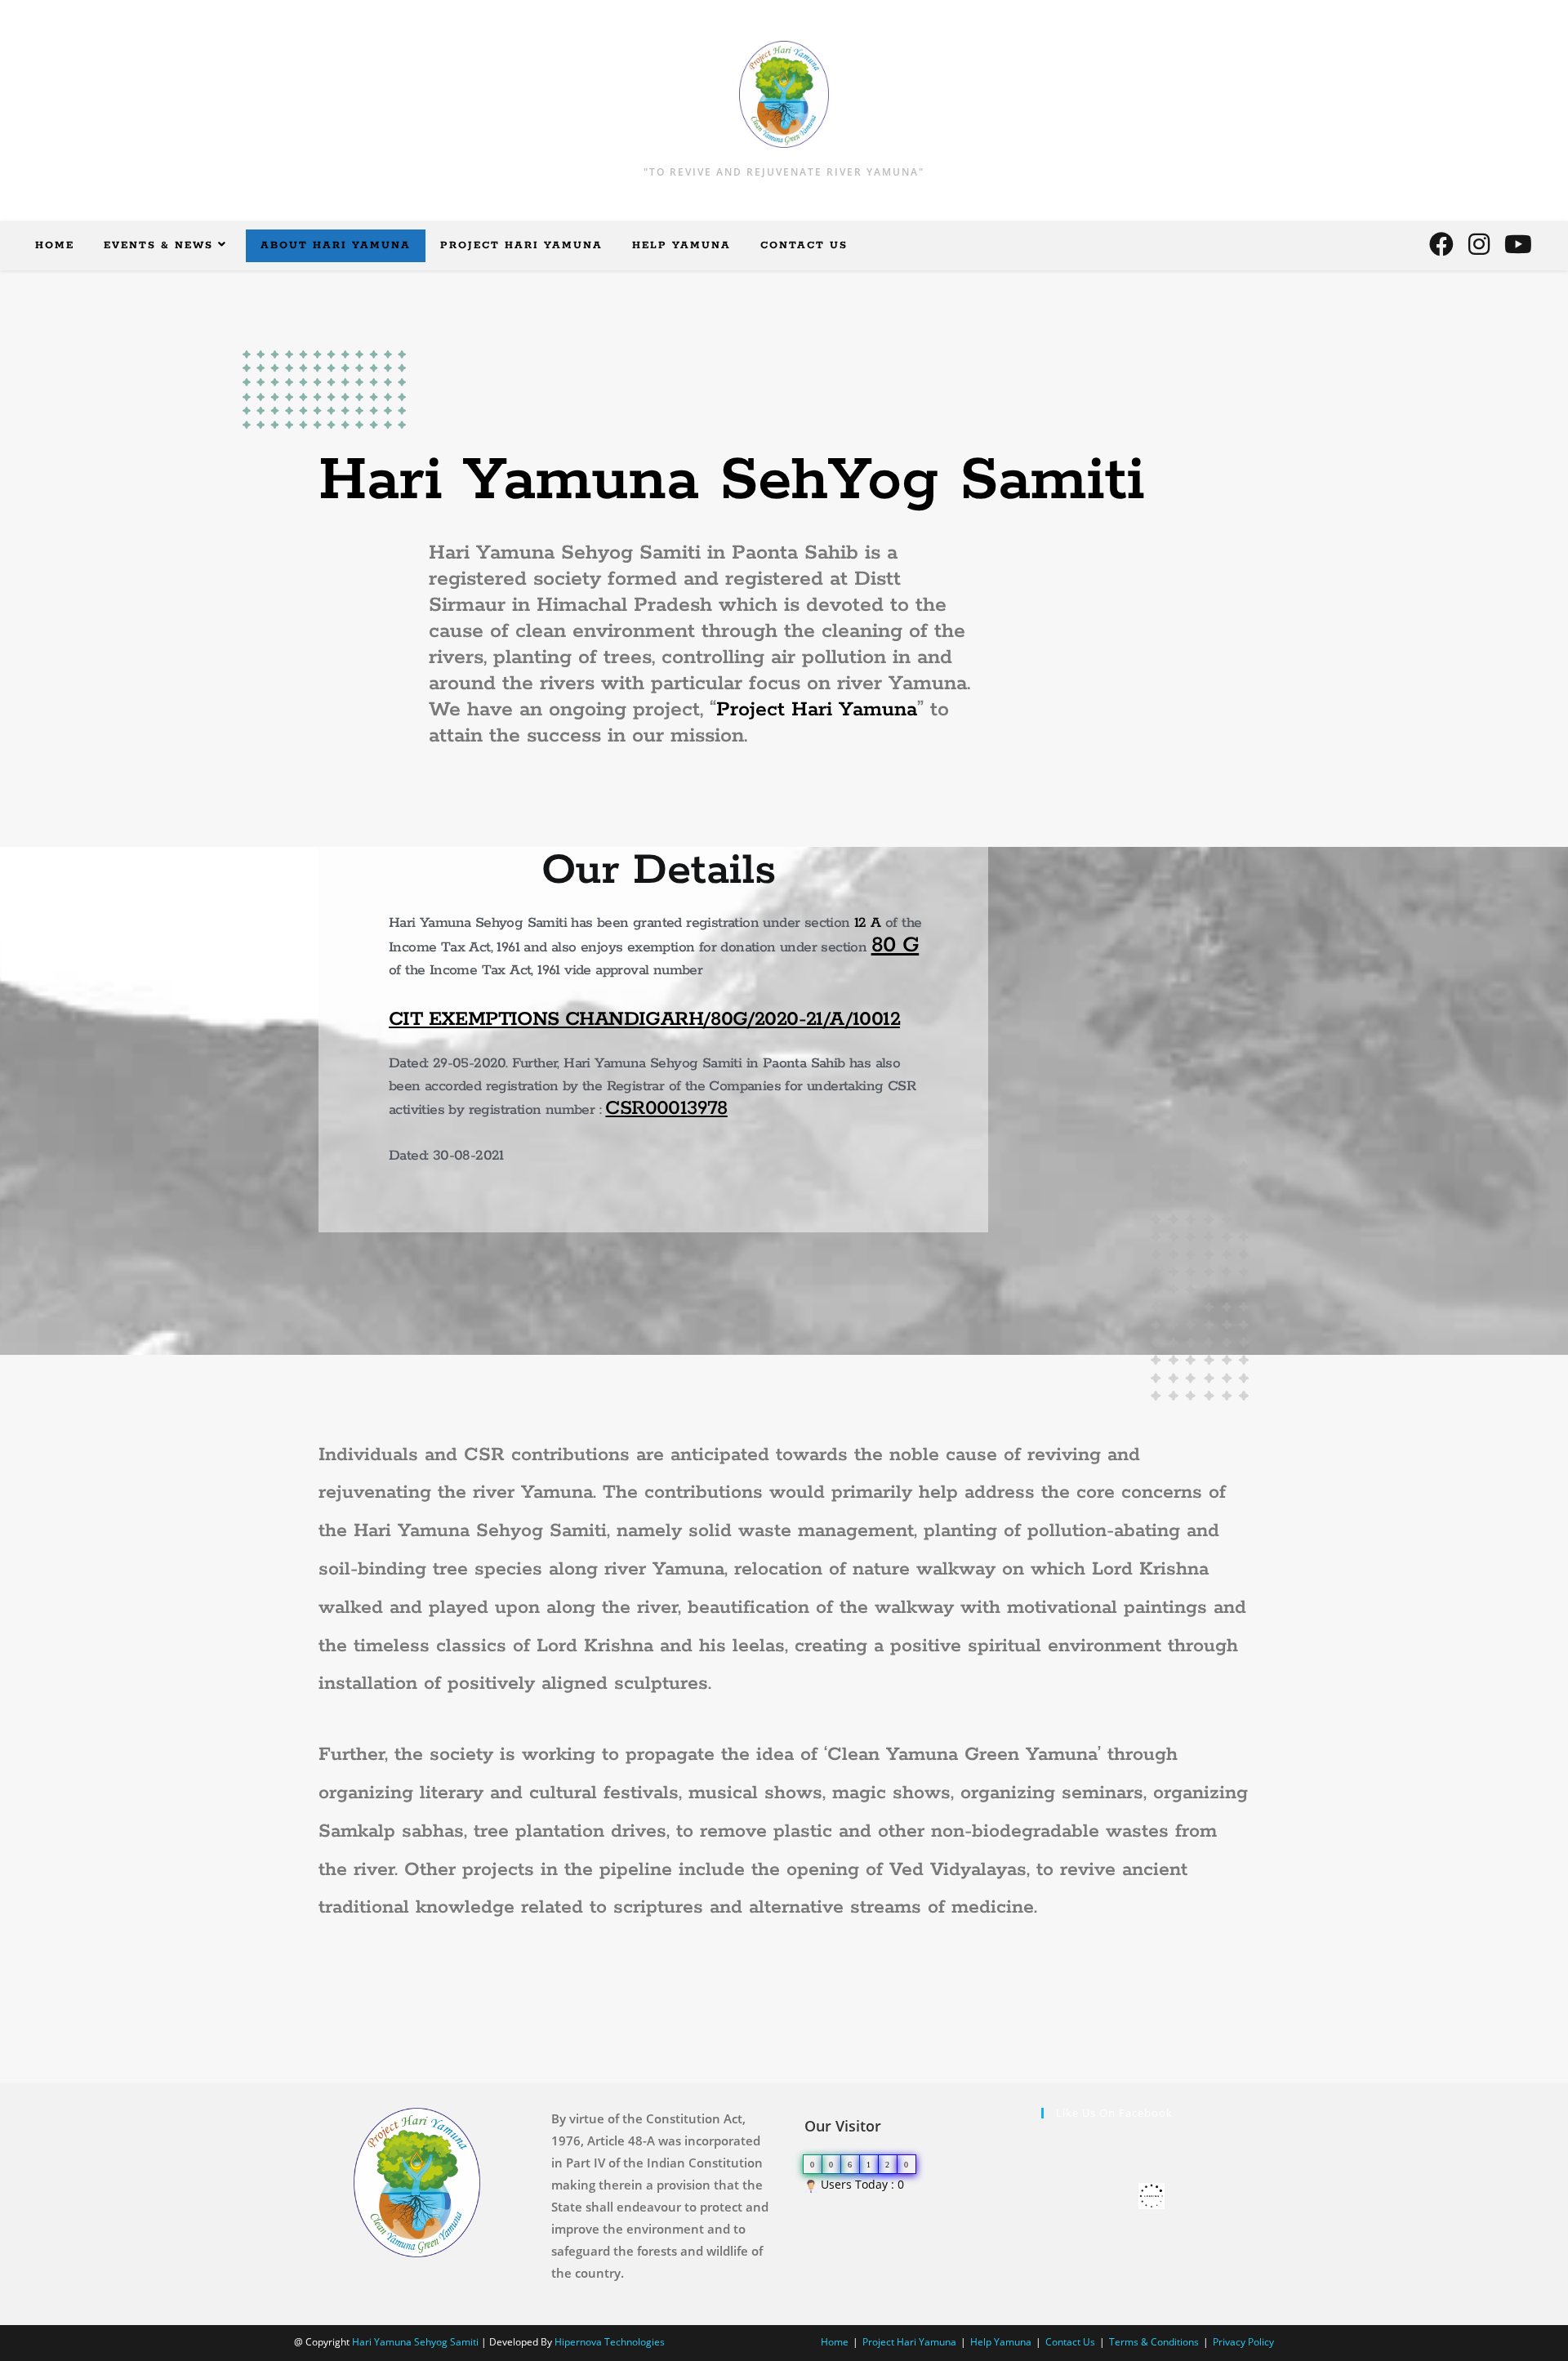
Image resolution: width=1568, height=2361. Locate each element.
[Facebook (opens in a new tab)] (1441, 244)
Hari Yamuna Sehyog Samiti (415, 2342)
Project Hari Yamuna (817, 710)
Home (835, 2342)
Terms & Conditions (1154, 2342)
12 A (868, 923)
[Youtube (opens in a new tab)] (1518, 244)
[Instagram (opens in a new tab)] (1479, 244)
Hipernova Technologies (610, 2342)
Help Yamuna (1001, 2342)
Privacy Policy (1243, 2342)
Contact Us (1070, 2342)
